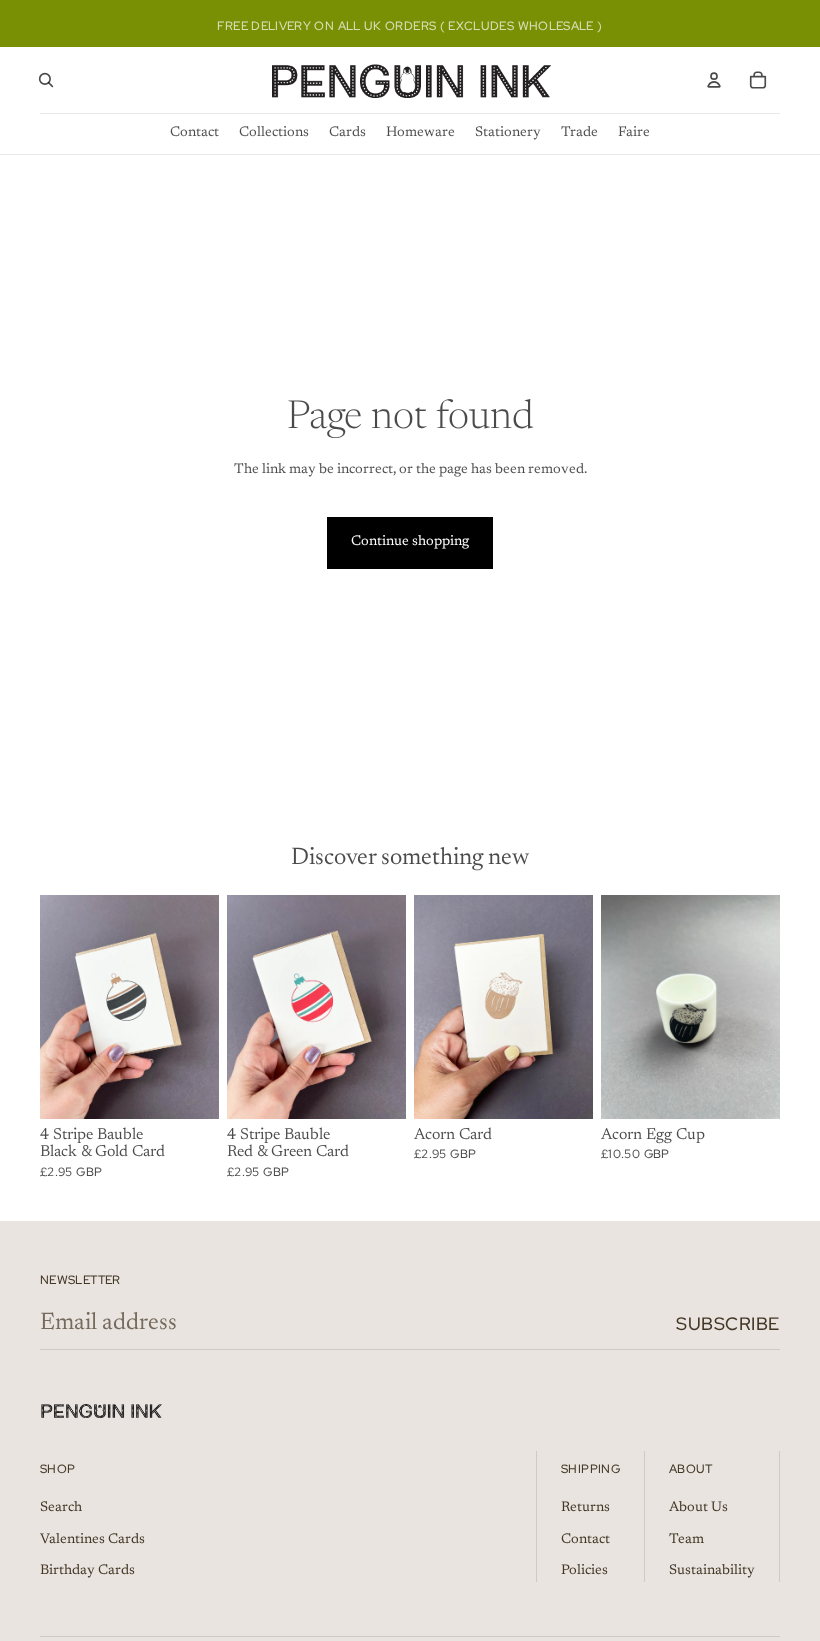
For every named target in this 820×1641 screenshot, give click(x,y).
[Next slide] (203, 1007)
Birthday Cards (87, 1571)
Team (686, 1540)
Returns (585, 1508)
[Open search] (46, 80)
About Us (698, 1508)
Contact (585, 1540)
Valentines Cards (92, 1540)
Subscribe (728, 1323)
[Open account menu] (714, 80)
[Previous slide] (55, 1007)
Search (61, 1508)
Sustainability (712, 1571)
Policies (584, 1571)
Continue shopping (410, 542)
